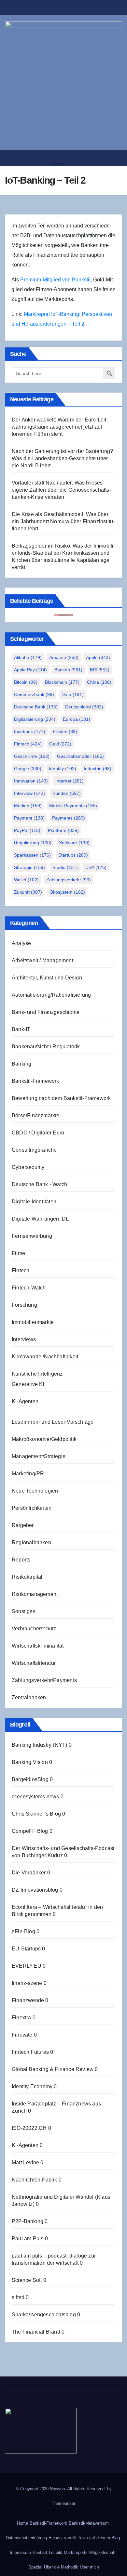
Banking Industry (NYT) (39, 1745)
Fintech (28, 744)
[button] (115, 158)
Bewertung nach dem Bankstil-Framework (61, 1098)
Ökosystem (67, 892)
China (99, 682)
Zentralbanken (29, 1697)
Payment (29, 818)
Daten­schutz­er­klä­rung (26, 2538)
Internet (70, 781)
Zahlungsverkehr (69, 880)
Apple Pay (30, 670)
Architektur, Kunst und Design (47, 978)
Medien (28, 806)
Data (73, 694)
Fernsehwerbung (32, 1236)
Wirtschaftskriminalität (38, 1646)
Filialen (65, 731)
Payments (69, 818)
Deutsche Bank (36, 707)
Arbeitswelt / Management (42, 960)
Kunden (67, 793)
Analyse (21, 943)
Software (74, 843)
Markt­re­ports (76, 2552)
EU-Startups (26, 1949)
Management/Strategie (39, 1456)
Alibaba (28, 657)
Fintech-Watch (29, 1288)
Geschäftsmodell (80, 756)
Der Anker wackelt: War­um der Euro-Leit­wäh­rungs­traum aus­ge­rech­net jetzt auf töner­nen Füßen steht (60, 427)
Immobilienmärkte (33, 1322)
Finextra (21, 2018)
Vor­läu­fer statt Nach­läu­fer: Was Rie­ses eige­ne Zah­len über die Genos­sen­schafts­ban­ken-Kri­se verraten (61, 490)
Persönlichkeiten (32, 1508)
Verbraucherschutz (34, 1629)
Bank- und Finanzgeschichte (46, 1012)
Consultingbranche (34, 1150)
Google (28, 769)
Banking (21, 1064)
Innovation (31, 781)
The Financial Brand (36, 2332)
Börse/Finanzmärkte (36, 1115)
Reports (21, 1560)
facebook (30, 731)
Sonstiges (24, 1611)
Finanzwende (28, 2000)
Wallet (26, 880)
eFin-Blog (23, 1931)
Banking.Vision (30, 1762)
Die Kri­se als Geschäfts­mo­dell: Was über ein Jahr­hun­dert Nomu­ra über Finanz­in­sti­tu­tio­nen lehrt (63, 521)
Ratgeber (23, 1525)
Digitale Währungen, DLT (42, 1219)
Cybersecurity (28, 1167)
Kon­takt (40, 2552)
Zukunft (28, 892)
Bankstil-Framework (35, 1081)
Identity (63, 769)
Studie (65, 867)
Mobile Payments (73, 806)
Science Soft (27, 2280)
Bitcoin (26, 682)
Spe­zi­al (35, 2567)
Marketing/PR (28, 1474)
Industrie (98, 769)
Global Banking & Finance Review (53, 2069)
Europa (77, 719)
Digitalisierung (35, 719)
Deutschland (84, 707)
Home (22, 2523)
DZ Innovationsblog (35, 1890)
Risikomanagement (35, 1594)
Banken (68, 670)
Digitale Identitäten (34, 1202)
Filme (18, 1253)
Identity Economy (32, 2086)
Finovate (22, 2035)
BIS (100, 670)
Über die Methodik (61, 2567)
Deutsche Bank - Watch (39, 1184)
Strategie (29, 867)
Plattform (63, 830)
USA (96, 867)
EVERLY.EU (27, 1966)
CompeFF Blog (30, 1831)
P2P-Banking (28, 2221)
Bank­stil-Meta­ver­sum (89, 2523)
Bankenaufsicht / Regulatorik (46, 1047)
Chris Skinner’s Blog (36, 1814)
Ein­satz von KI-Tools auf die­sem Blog (84, 2538)
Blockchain (62, 682)
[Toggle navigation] (57, 158)
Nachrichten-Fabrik (35, 2180)
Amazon (64, 657)
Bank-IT (21, 1029)
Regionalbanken (31, 1542)
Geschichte (32, 756)
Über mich (89, 2567)
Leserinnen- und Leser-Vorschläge (53, 1422)
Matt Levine (25, 2162)
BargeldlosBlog (30, 1779)
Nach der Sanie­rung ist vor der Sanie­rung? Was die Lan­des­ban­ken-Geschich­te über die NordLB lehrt (62, 458)
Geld (60, 744)
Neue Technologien (35, 1491)
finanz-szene (27, 1983)
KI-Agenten (25, 1401)
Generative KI (28, 1384)
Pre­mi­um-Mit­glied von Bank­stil (55, 280)
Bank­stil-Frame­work (48, 2523)
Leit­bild (56, 2552)
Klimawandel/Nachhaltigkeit (45, 1357)
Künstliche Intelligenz (37, 1374)
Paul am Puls (28, 2239)
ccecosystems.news (35, 1797)
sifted (18, 2297)
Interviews (24, 1339)
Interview (29, 793)
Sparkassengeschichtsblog (44, 2315)
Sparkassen (32, 855)
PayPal (27, 830)
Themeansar (63, 2503)
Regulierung (33, 843)
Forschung (24, 1305)
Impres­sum (20, 2552)
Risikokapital (27, 1577)
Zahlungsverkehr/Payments (44, 1680)
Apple (98, 657)
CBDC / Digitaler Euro (38, 1133)
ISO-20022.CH (29, 2128)
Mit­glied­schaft (102, 2552)
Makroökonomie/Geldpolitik (44, 1439)
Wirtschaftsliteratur (34, 1663)
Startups (73, 855)
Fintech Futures (30, 2052)
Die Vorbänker (29, 1873)
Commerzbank (34, 694)
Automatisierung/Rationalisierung (51, 995)
